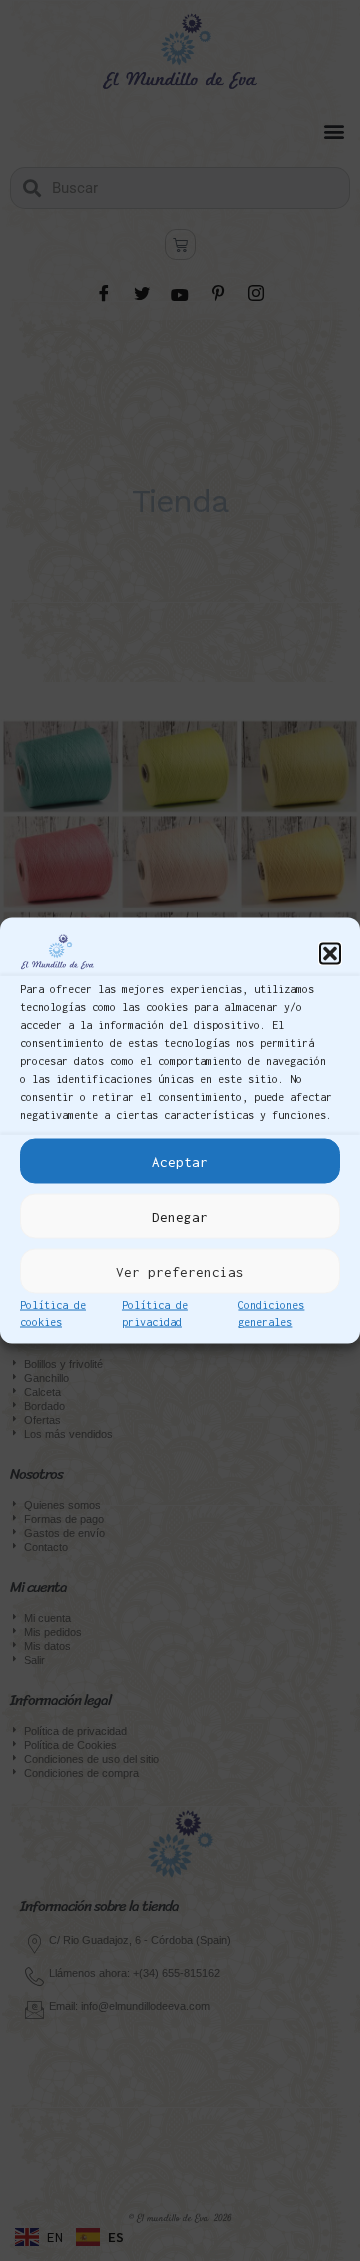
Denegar (180, 1216)
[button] (330, 953)
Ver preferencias (180, 1271)
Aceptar (180, 1161)
